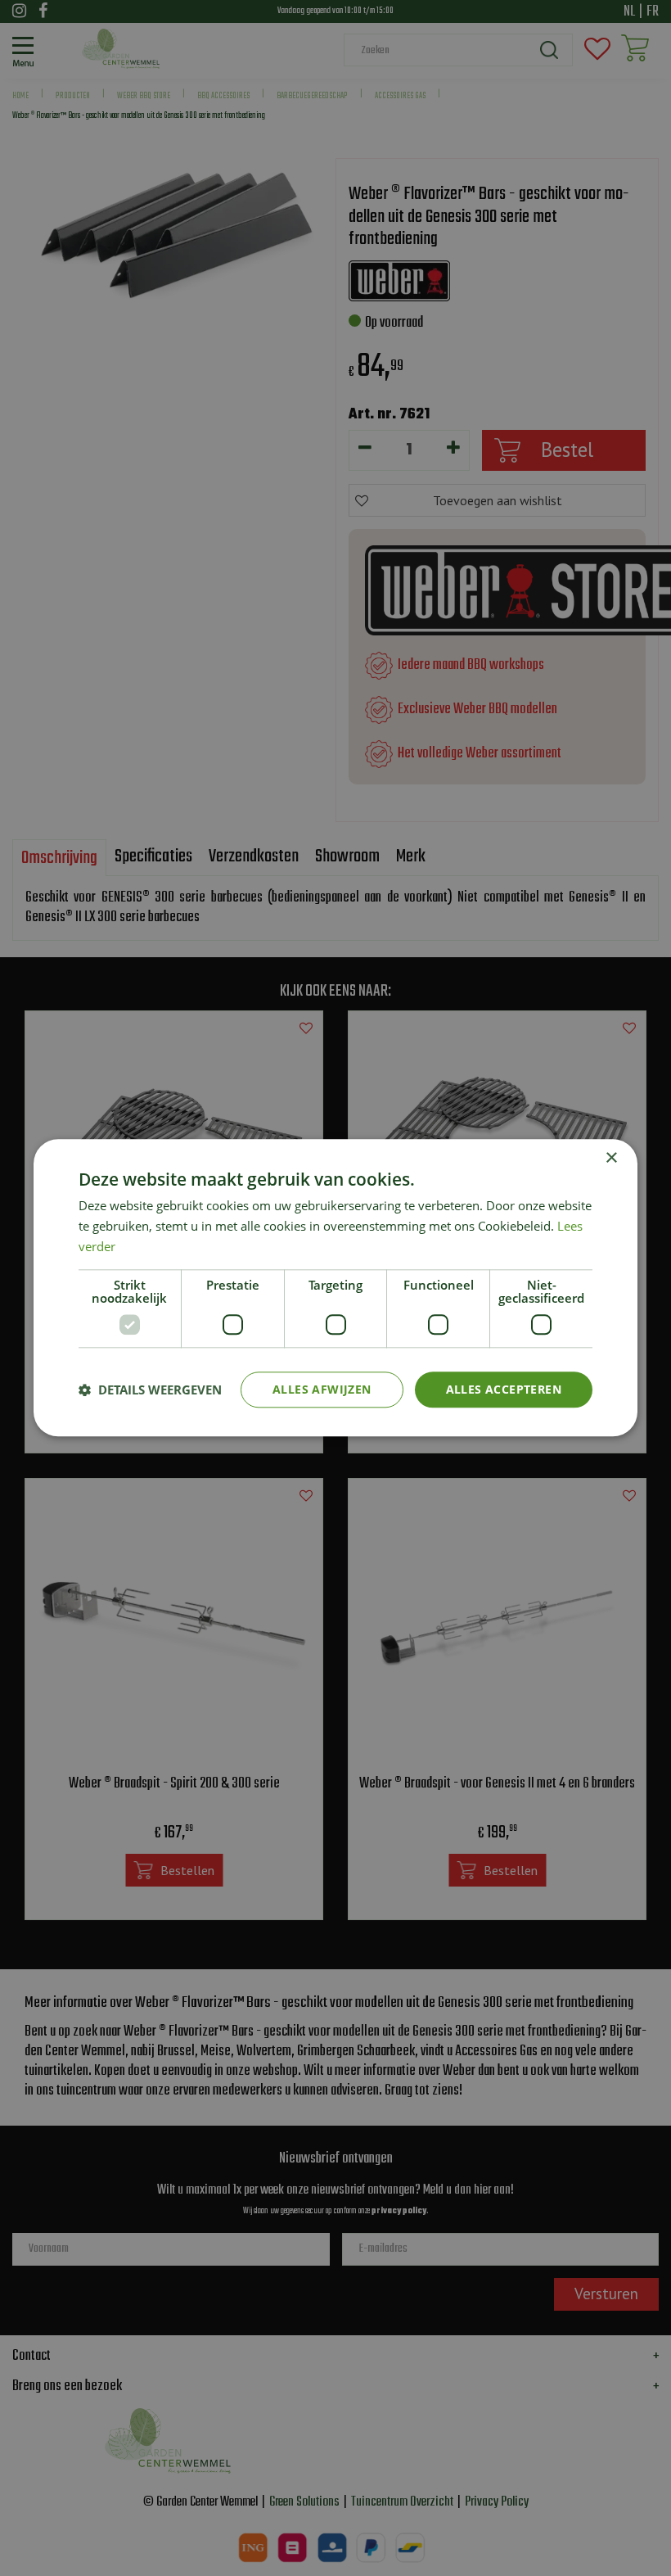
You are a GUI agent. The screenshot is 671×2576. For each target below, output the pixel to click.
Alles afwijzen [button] (322, 1389)
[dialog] (335, 1288)
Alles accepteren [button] (504, 1389)
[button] (150, 1390)
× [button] (611, 1158)
